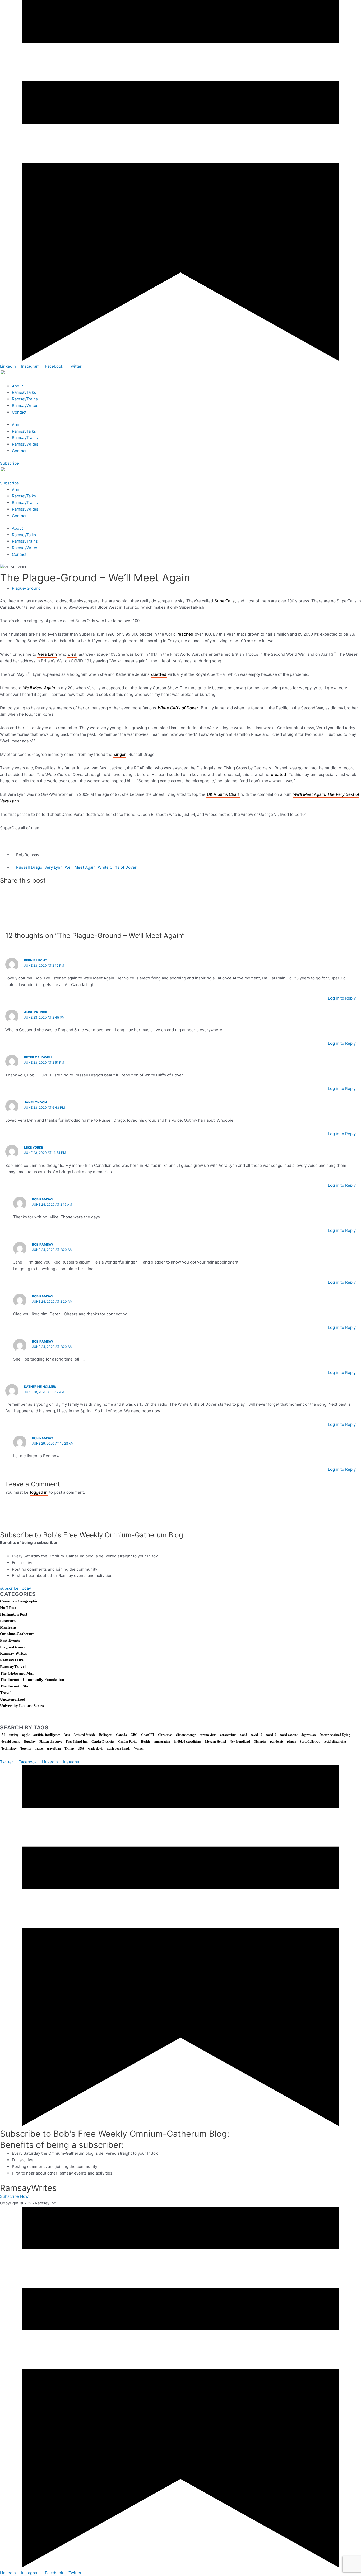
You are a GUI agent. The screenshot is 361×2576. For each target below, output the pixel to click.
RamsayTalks (24, 392)
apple (26, 1735)
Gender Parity (128, 1742)
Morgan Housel (216, 1742)
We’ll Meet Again (39, 688)
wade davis (96, 1749)
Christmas (165, 1735)
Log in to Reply (342, 998)
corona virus (208, 1735)
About (17, 386)
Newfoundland (240, 1742)
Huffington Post (14, 1614)
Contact (19, 412)
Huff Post (8, 1608)
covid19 (271, 1735)
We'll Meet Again (80, 867)
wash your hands (119, 1749)
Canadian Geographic (19, 1601)
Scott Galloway (310, 1742)
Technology (9, 1749)
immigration (162, 1742)
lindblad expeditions (188, 1742)
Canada (121, 1735)
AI (3, 1735)
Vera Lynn (47, 654)
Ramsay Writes (13, 1653)
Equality (30, 1742)
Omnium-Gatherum (17, 1634)
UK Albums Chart (223, 794)
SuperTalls (225, 601)
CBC (134, 1735)
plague (291, 1742)
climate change (186, 1735)
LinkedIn (8, 1621)
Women (139, 1749)
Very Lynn (54, 867)
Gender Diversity (103, 1742)
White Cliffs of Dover (178, 708)
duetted (159, 674)
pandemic (277, 1742)
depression (309, 1735)
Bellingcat (106, 1735)
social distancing (335, 1742)
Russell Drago (29, 867)
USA (81, 1749)
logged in (39, 1492)
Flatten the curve (51, 1742)
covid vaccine (289, 1735)
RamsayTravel (13, 1667)
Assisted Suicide (84, 1735)
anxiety (14, 1735)
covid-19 (256, 1735)
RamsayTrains (25, 399)
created (278, 774)
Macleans (8, 1627)
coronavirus (228, 1735)
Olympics (260, 1742)
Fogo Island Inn (77, 1742)
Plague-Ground (26, 588)
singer (120, 754)
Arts (67, 1735)
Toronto (26, 1749)
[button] (181, 888)
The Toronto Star (15, 1686)
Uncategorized (13, 1699)
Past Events (10, 1640)
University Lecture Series (22, 1706)
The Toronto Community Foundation (32, 1680)
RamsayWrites (25, 406)
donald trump (11, 1742)
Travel (6, 1693)
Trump (69, 1749)
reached (185, 634)
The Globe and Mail (17, 1673)
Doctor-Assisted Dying (335, 1735)
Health (145, 1742)
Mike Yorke (34, 1147)
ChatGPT (148, 1735)
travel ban (54, 1749)
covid (244, 1735)
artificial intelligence (47, 1735)
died (72, 654)
